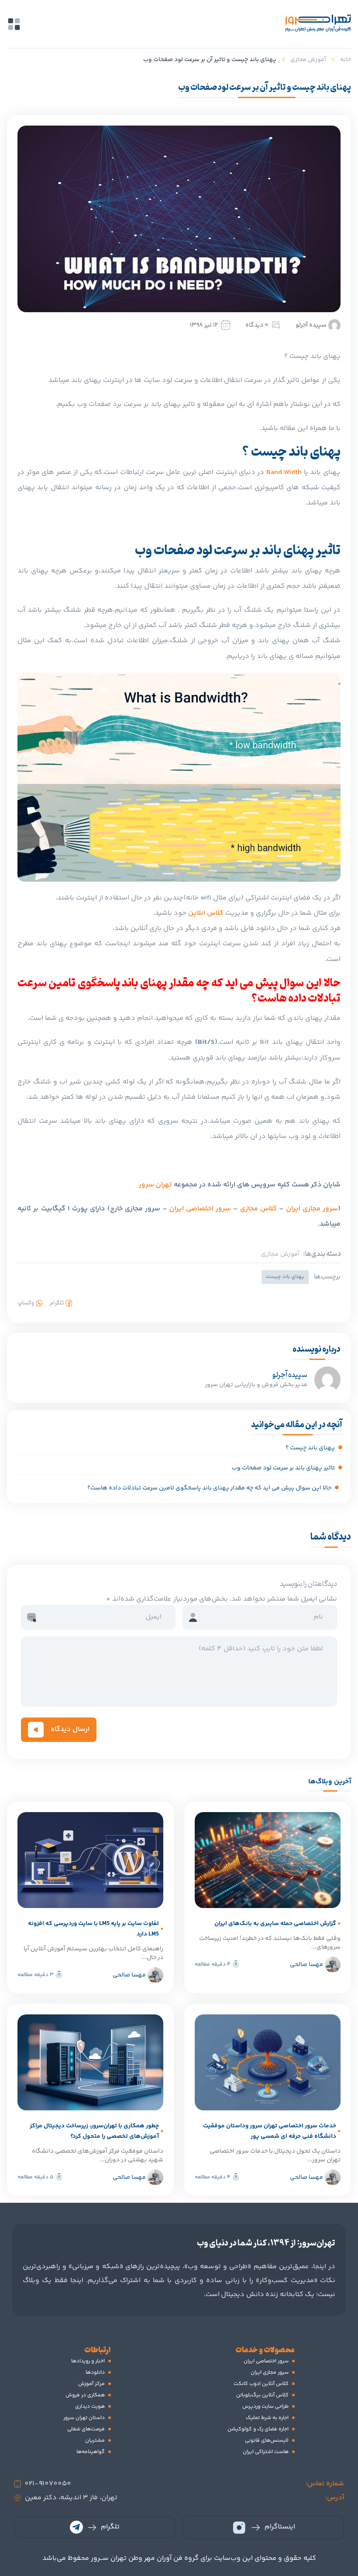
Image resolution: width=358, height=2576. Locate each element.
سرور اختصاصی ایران (200, 1209)
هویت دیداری (90, 2407)
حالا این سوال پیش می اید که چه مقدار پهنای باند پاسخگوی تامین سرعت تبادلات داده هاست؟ (209, 1488)
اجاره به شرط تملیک (267, 2418)
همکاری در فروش (85, 2395)
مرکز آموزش (91, 2384)
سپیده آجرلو (311, 325)
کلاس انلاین (206, 913)
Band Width (284, 472)
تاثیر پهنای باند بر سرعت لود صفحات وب (283, 1468)
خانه (346, 60)
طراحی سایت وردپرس (265, 2407)
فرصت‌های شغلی (86, 2429)
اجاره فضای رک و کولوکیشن (258, 2429)
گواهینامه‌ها (91, 2452)
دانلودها (95, 2373)
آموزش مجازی (308, 60)
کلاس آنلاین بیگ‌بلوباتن (262, 2395)
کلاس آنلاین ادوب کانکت (261, 2384)
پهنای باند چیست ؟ (310, 1448)
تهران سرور (155, 1185)
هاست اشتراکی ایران (266, 2452)
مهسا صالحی (306, 1965)
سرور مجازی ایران (312, 1209)
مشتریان (95, 2441)
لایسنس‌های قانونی (267, 2441)
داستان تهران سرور (84, 2418)
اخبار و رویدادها (88, 2361)
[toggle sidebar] (14, 24)
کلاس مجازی (258, 1209)
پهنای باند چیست (285, 1277)
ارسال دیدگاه (70, 1729)
